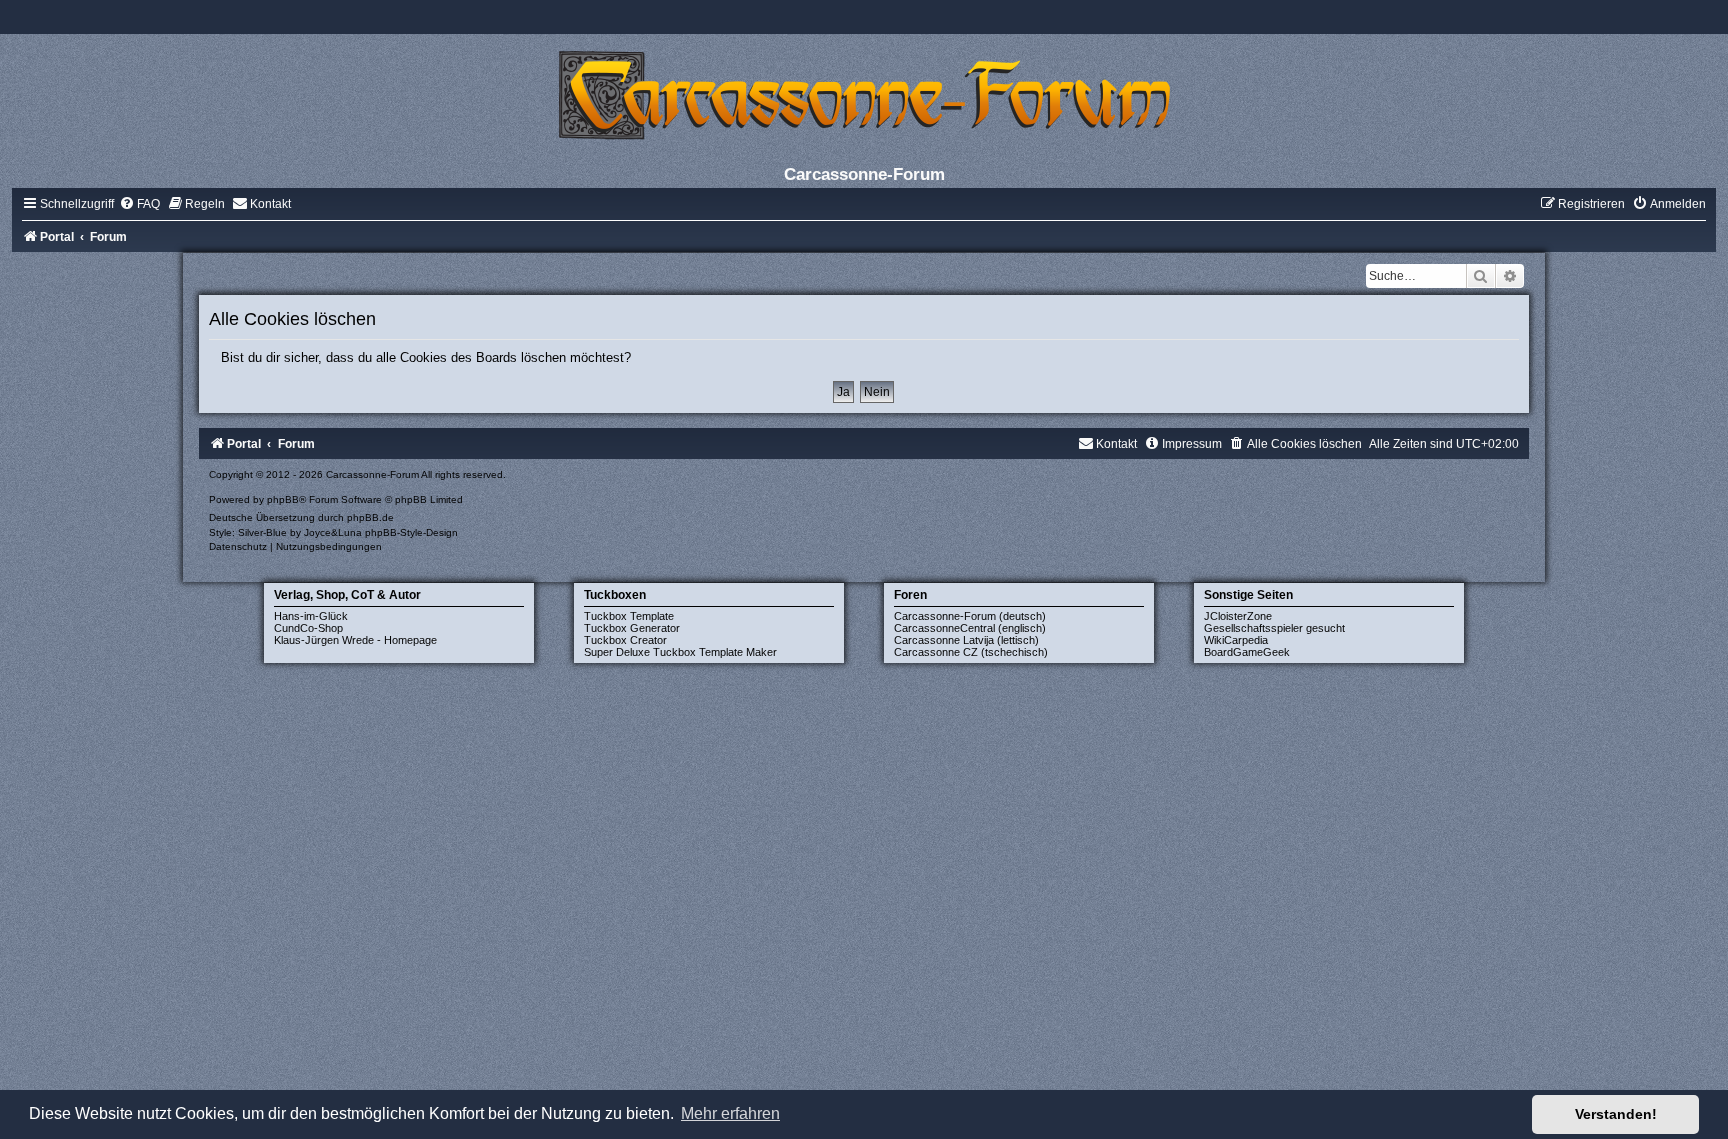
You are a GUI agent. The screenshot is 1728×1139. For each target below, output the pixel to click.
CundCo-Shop (308, 628)
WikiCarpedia (1236, 640)
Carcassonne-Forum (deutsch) (970, 616)
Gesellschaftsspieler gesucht (1274, 628)
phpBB (283, 499)
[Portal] (864, 94)
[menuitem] (139, 204)
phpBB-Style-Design (411, 532)
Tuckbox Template (629, 616)
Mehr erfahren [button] (730, 1113)
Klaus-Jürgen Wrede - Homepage (355, 640)
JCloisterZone (1238, 616)
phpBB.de (370, 517)
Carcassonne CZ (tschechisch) (971, 652)
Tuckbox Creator (625, 640)
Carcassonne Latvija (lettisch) (966, 640)
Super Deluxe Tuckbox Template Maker (680, 652)
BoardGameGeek (1247, 652)
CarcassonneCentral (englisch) (970, 628)
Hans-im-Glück (311, 616)
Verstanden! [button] (1616, 1114)
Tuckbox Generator (632, 628)
